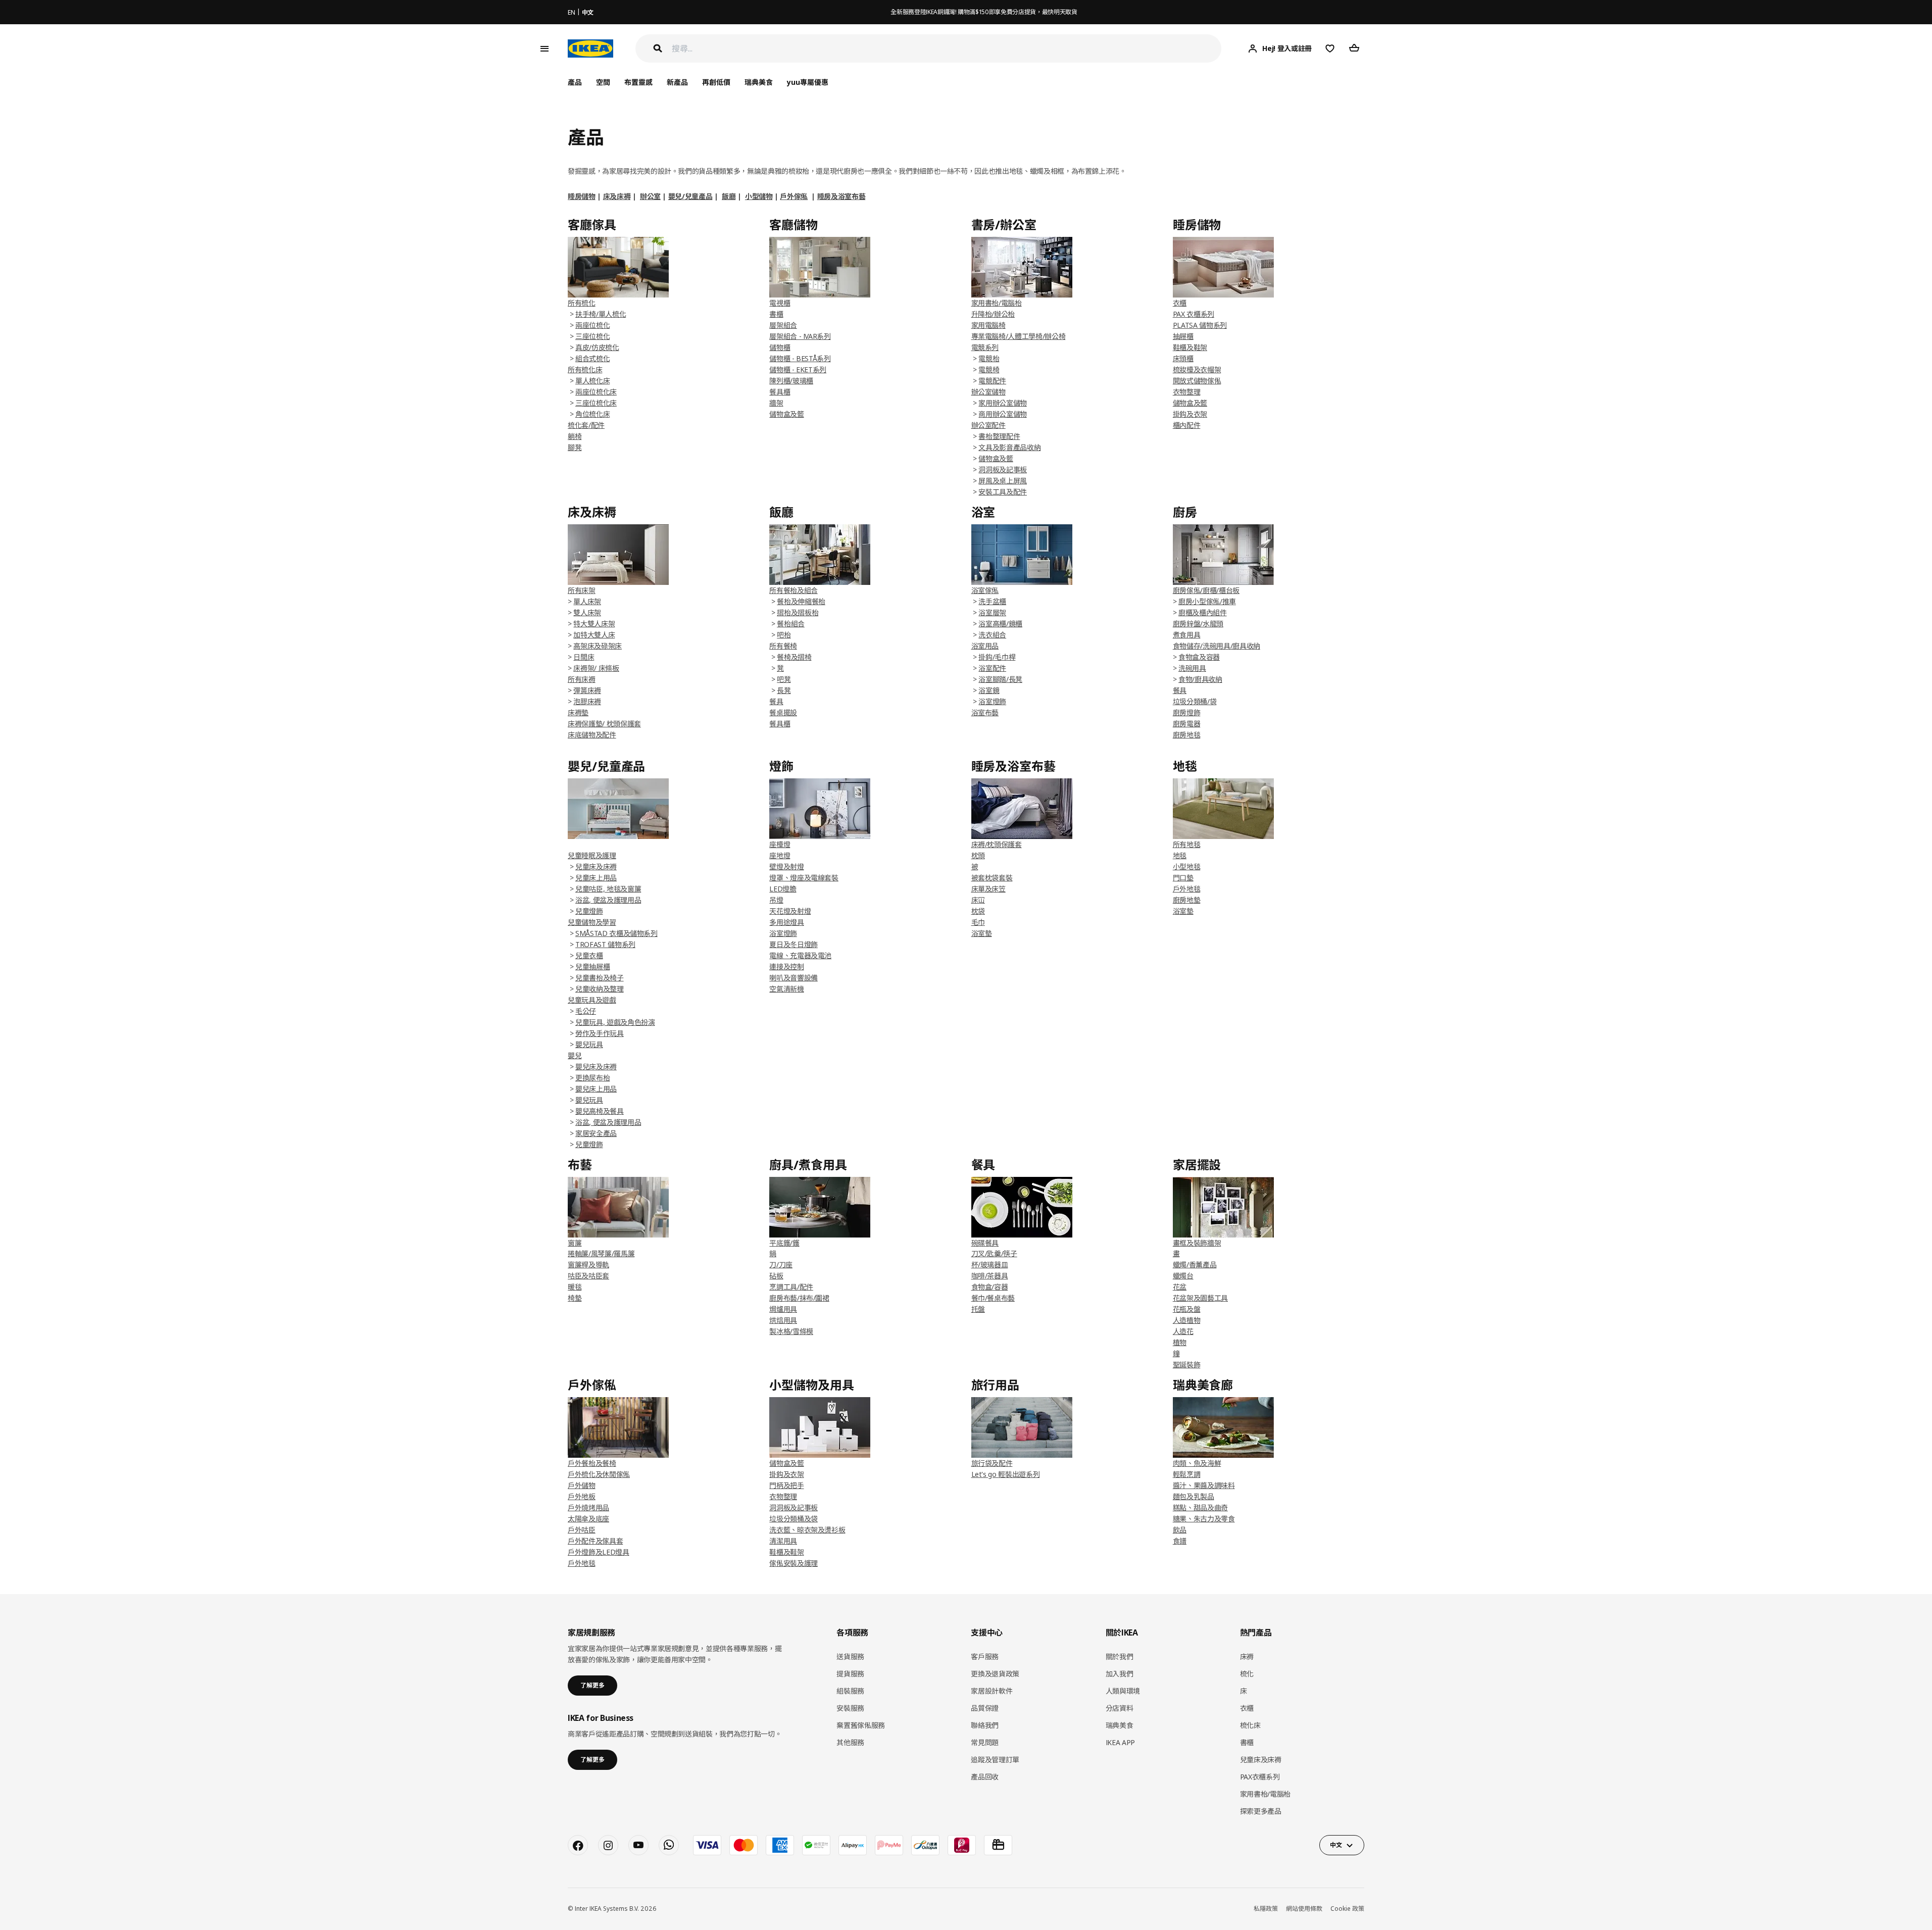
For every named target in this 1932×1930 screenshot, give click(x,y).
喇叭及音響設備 (794, 978)
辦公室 (650, 196)
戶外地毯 (1187, 889)
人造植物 (1187, 1320)
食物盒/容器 (990, 1287)
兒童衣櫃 (589, 955)
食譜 (1180, 1541)
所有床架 (582, 590)
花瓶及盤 (1187, 1309)
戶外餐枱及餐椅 (592, 1463)
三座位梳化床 (596, 403)
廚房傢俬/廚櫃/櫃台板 (1206, 590)
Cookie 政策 (1347, 1909)
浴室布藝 (985, 712)
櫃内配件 (1187, 425)
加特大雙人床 (594, 635)
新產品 (677, 82)
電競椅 (989, 369)
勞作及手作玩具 (600, 1033)
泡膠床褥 (587, 701)
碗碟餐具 (985, 1243)
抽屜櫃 (1183, 336)
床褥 (1247, 1656)
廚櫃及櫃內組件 (1203, 612)
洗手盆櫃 (992, 601)
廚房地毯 (1187, 735)
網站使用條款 (1304, 1909)
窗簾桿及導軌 (588, 1265)
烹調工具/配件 (791, 1287)
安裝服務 (850, 1708)
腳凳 (575, 447)
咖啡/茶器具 (990, 1276)
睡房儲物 (582, 196)
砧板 (776, 1276)
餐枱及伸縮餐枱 (801, 601)
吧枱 (784, 635)
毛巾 (978, 922)
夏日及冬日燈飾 (794, 944)
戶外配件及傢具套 (595, 1541)
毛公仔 (586, 1011)
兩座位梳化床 (596, 392)
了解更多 (592, 1685)
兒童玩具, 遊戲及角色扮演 (615, 1022)
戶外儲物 (582, 1485)
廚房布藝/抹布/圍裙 (799, 1298)
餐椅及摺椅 (794, 657)
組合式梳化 (592, 358)
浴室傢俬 (985, 590)
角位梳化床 (592, 414)
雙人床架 (587, 612)
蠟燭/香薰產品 (1195, 1265)
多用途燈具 (786, 922)
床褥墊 (578, 712)
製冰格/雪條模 (791, 1331)
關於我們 (1120, 1656)
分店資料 (1120, 1708)
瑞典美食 (759, 82)
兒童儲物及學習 (592, 922)
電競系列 (985, 347)
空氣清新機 (786, 989)
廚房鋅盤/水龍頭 (1198, 624)
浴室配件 (992, 668)
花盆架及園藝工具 (1200, 1298)
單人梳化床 (592, 381)
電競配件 (992, 381)
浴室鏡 (989, 690)
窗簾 (575, 1243)
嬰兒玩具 (589, 1044)
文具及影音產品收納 (1009, 447)
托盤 (978, 1309)
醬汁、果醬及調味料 (1204, 1485)
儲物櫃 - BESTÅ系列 (800, 358)
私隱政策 (1266, 1909)
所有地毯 (1187, 844)
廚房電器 (1187, 724)
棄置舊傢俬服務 (861, 1725)
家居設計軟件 (992, 1691)
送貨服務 (850, 1656)
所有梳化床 (585, 369)
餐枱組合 (791, 624)
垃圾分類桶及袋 (794, 1519)
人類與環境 (1123, 1691)
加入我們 (1120, 1674)
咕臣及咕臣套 (588, 1276)
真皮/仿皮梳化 (597, 347)
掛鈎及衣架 (1190, 414)
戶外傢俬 (794, 196)
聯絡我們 (985, 1725)
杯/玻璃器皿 (990, 1265)
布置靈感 (638, 82)
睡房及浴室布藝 (841, 196)
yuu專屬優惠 (808, 82)
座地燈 (780, 855)
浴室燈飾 (992, 701)
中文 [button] (1336, 1845)
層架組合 (783, 325)
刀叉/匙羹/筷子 (994, 1253)
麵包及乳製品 (1194, 1496)
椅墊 (575, 1298)
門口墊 (1183, 878)
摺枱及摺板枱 (798, 612)
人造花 (1183, 1331)
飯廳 (729, 196)
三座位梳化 (592, 336)
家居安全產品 (596, 1133)
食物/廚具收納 (1200, 679)
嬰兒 (575, 1055)
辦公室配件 (988, 425)
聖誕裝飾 (1187, 1365)
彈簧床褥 (587, 690)
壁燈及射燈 (786, 867)
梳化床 (1250, 1725)
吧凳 (784, 679)
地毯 (1180, 855)
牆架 (776, 403)
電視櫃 (780, 303)
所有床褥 (582, 679)
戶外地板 (582, 1496)
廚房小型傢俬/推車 (1207, 601)
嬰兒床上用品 (596, 1089)
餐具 (1180, 690)
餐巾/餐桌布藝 (993, 1298)
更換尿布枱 (592, 1078)
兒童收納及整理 (600, 989)
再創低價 (716, 82)
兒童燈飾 (589, 911)
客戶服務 (985, 1656)
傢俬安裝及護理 (794, 1563)
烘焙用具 (783, 1320)
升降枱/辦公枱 (993, 314)
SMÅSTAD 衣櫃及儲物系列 (616, 933)
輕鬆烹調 (1187, 1474)
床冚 (978, 900)
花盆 (1180, 1287)
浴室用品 (985, 646)
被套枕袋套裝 (992, 878)
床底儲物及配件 (592, 735)
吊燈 (776, 900)
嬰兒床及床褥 (596, 1067)
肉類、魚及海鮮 (1197, 1463)
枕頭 (978, 855)
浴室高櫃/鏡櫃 (1000, 624)
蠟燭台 (1183, 1276)
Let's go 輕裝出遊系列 (1006, 1474)
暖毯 (575, 1287)
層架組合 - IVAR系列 (800, 336)
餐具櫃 (780, 392)
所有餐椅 (783, 646)
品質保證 (985, 1708)
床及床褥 (617, 196)
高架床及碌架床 (598, 646)
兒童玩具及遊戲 (592, 1000)
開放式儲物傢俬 (1197, 381)
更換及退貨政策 (995, 1674)
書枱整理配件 (999, 436)
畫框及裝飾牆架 (1197, 1243)
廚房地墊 (1187, 900)
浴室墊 (982, 933)
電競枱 (989, 358)
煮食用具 (1187, 635)
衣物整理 (1187, 392)
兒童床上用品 (596, 878)
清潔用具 (783, 1541)
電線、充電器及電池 (800, 955)
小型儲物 (759, 196)
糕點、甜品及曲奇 (1200, 1507)
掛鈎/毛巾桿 (997, 657)
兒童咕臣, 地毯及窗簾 (608, 889)
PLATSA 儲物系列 (1200, 325)
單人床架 (587, 601)
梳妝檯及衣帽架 (1197, 369)
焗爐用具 (783, 1309)
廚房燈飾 (1187, 712)
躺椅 (575, 436)
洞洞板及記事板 (1003, 469)
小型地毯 (1187, 867)
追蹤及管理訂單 (995, 1760)
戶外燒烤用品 (588, 1507)
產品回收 (985, 1777)
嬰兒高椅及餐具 (600, 1111)
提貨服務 (850, 1674)
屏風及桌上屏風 (1003, 481)
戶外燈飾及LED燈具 (599, 1552)
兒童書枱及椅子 (600, 978)
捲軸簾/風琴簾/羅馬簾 (601, 1253)
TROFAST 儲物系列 (605, 944)
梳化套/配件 (586, 425)
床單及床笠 (988, 889)
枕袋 (978, 911)
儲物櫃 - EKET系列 (798, 369)
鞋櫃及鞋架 (1190, 347)
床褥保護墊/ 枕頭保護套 (604, 724)
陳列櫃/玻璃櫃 (791, 381)
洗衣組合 (992, 635)
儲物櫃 (780, 347)
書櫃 (776, 314)
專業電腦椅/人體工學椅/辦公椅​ (1019, 336)
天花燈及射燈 (790, 911)
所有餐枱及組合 (794, 590)
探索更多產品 (1261, 1811)
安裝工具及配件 (1003, 492)
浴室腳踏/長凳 (1000, 679)
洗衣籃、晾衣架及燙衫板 (807, 1530)
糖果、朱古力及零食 (1204, 1519)
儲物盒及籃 (786, 414)
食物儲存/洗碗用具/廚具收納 (1217, 646)
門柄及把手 (786, 1485)
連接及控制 (786, 967)
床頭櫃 (1183, 358)
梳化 (1247, 1674)
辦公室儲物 (988, 392)
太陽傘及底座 (588, 1519)
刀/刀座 (781, 1265)
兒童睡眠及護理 (592, 855)
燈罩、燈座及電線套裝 (804, 878)
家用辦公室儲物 (1003, 403)
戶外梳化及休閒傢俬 (599, 1474)
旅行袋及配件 (992, 1463)
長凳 (784, 690)
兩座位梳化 (592, 325)
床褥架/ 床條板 (596, 668)
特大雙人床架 (594, 624)
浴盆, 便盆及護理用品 (608, 900)
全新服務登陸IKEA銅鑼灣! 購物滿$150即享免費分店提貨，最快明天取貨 (984, 12)
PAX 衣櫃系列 (1194, 314)
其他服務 (850, 1742)
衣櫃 (1180, 303)
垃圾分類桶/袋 (1195, 701)
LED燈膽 (783, 889)
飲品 (1180, 1530)
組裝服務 (850, 1691)
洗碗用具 (1192, 668)
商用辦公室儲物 (1003, 414)
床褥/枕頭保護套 (997, 844)
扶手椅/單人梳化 (601, 314)
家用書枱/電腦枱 (997, 303)
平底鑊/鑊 (784, 1243)
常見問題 (985, 1742)
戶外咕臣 (582, 1530)
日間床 (584, 657)
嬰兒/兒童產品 (690, 196)
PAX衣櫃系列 (1260, 1777)
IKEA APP (1120, 1742)
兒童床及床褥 (596, 867)
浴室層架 (992, 612)
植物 (1180, 1342)
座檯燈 (780, 844)
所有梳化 (582, 303)
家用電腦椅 (988, 325)
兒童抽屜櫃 (592, 967)
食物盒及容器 (1199, 657)
